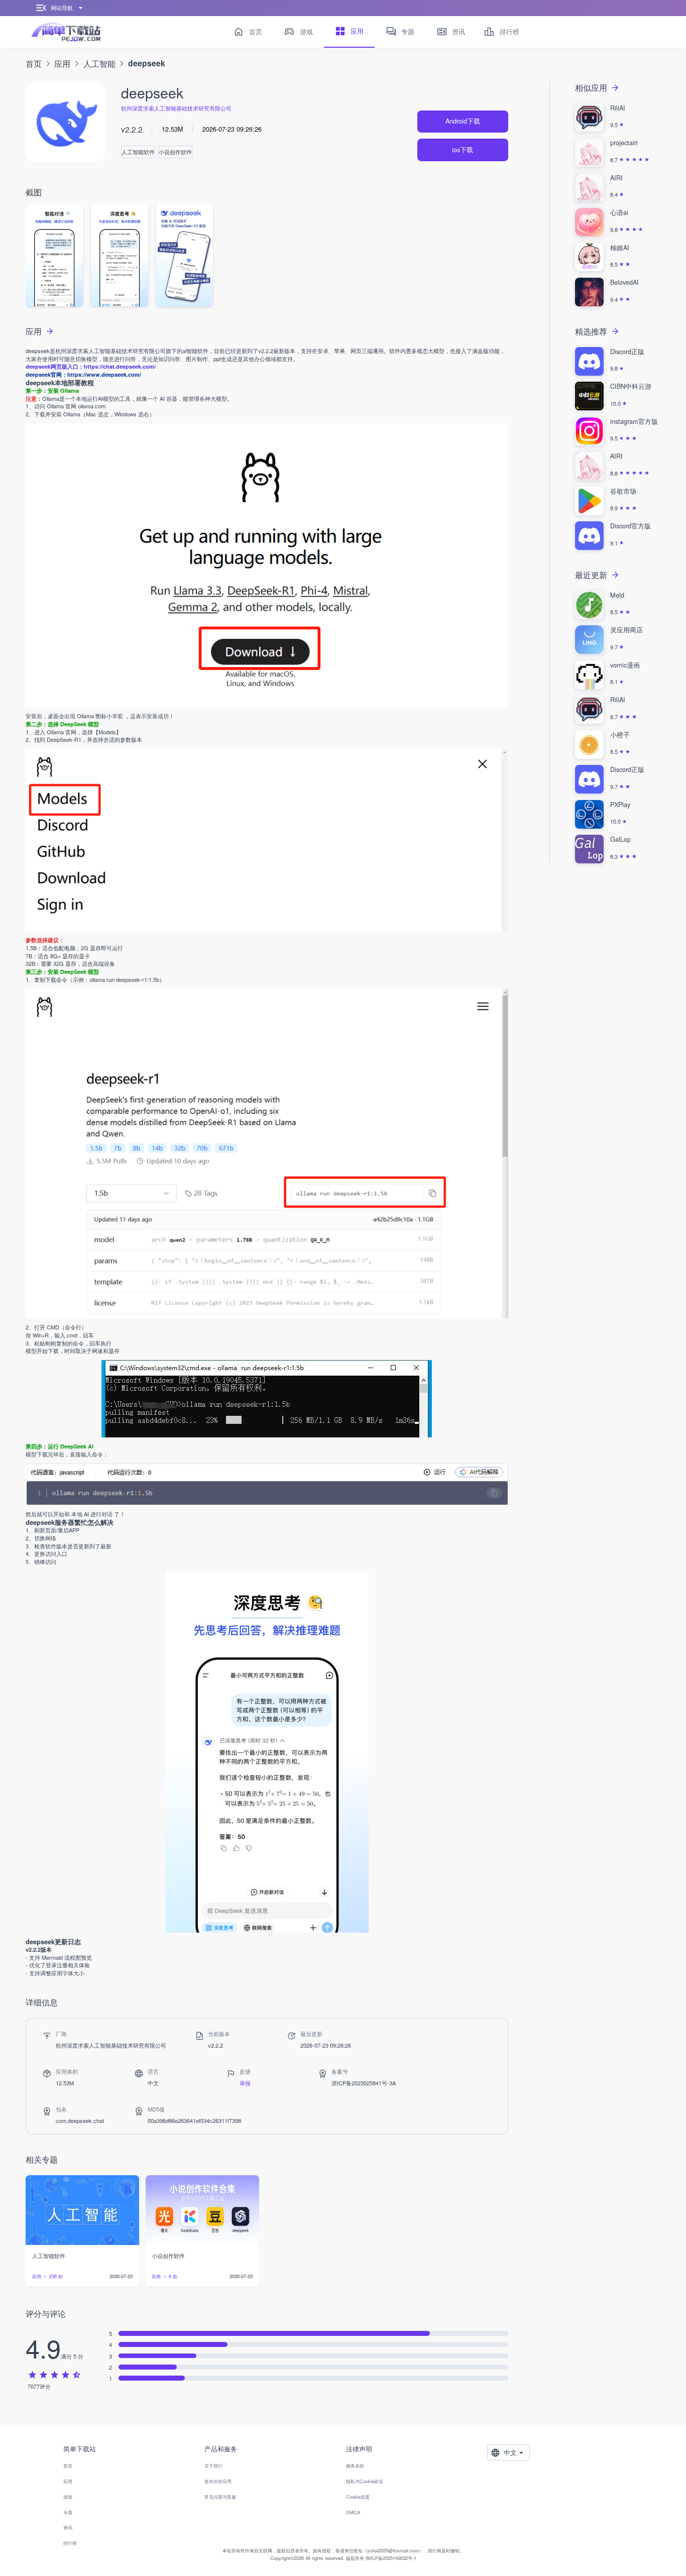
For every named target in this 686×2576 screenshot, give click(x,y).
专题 (68, 2512)
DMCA (353, 2512)
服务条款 (355, 2466)
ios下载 (463, 150)
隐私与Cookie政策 (365, 2481)
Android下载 (463, 121)
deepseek (147, 63)
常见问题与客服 (220, 2497)
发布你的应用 (218, 2481)
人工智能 (99, 63)
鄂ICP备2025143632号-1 (391, 2558)
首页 (34, 63)
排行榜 (70, 2543)
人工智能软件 (138, 152)
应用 (62, 63)
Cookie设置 (358, 2497)
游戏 (68, 2497)
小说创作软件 (175, 152)
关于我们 (213, 2466)
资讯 (68, 2527)
